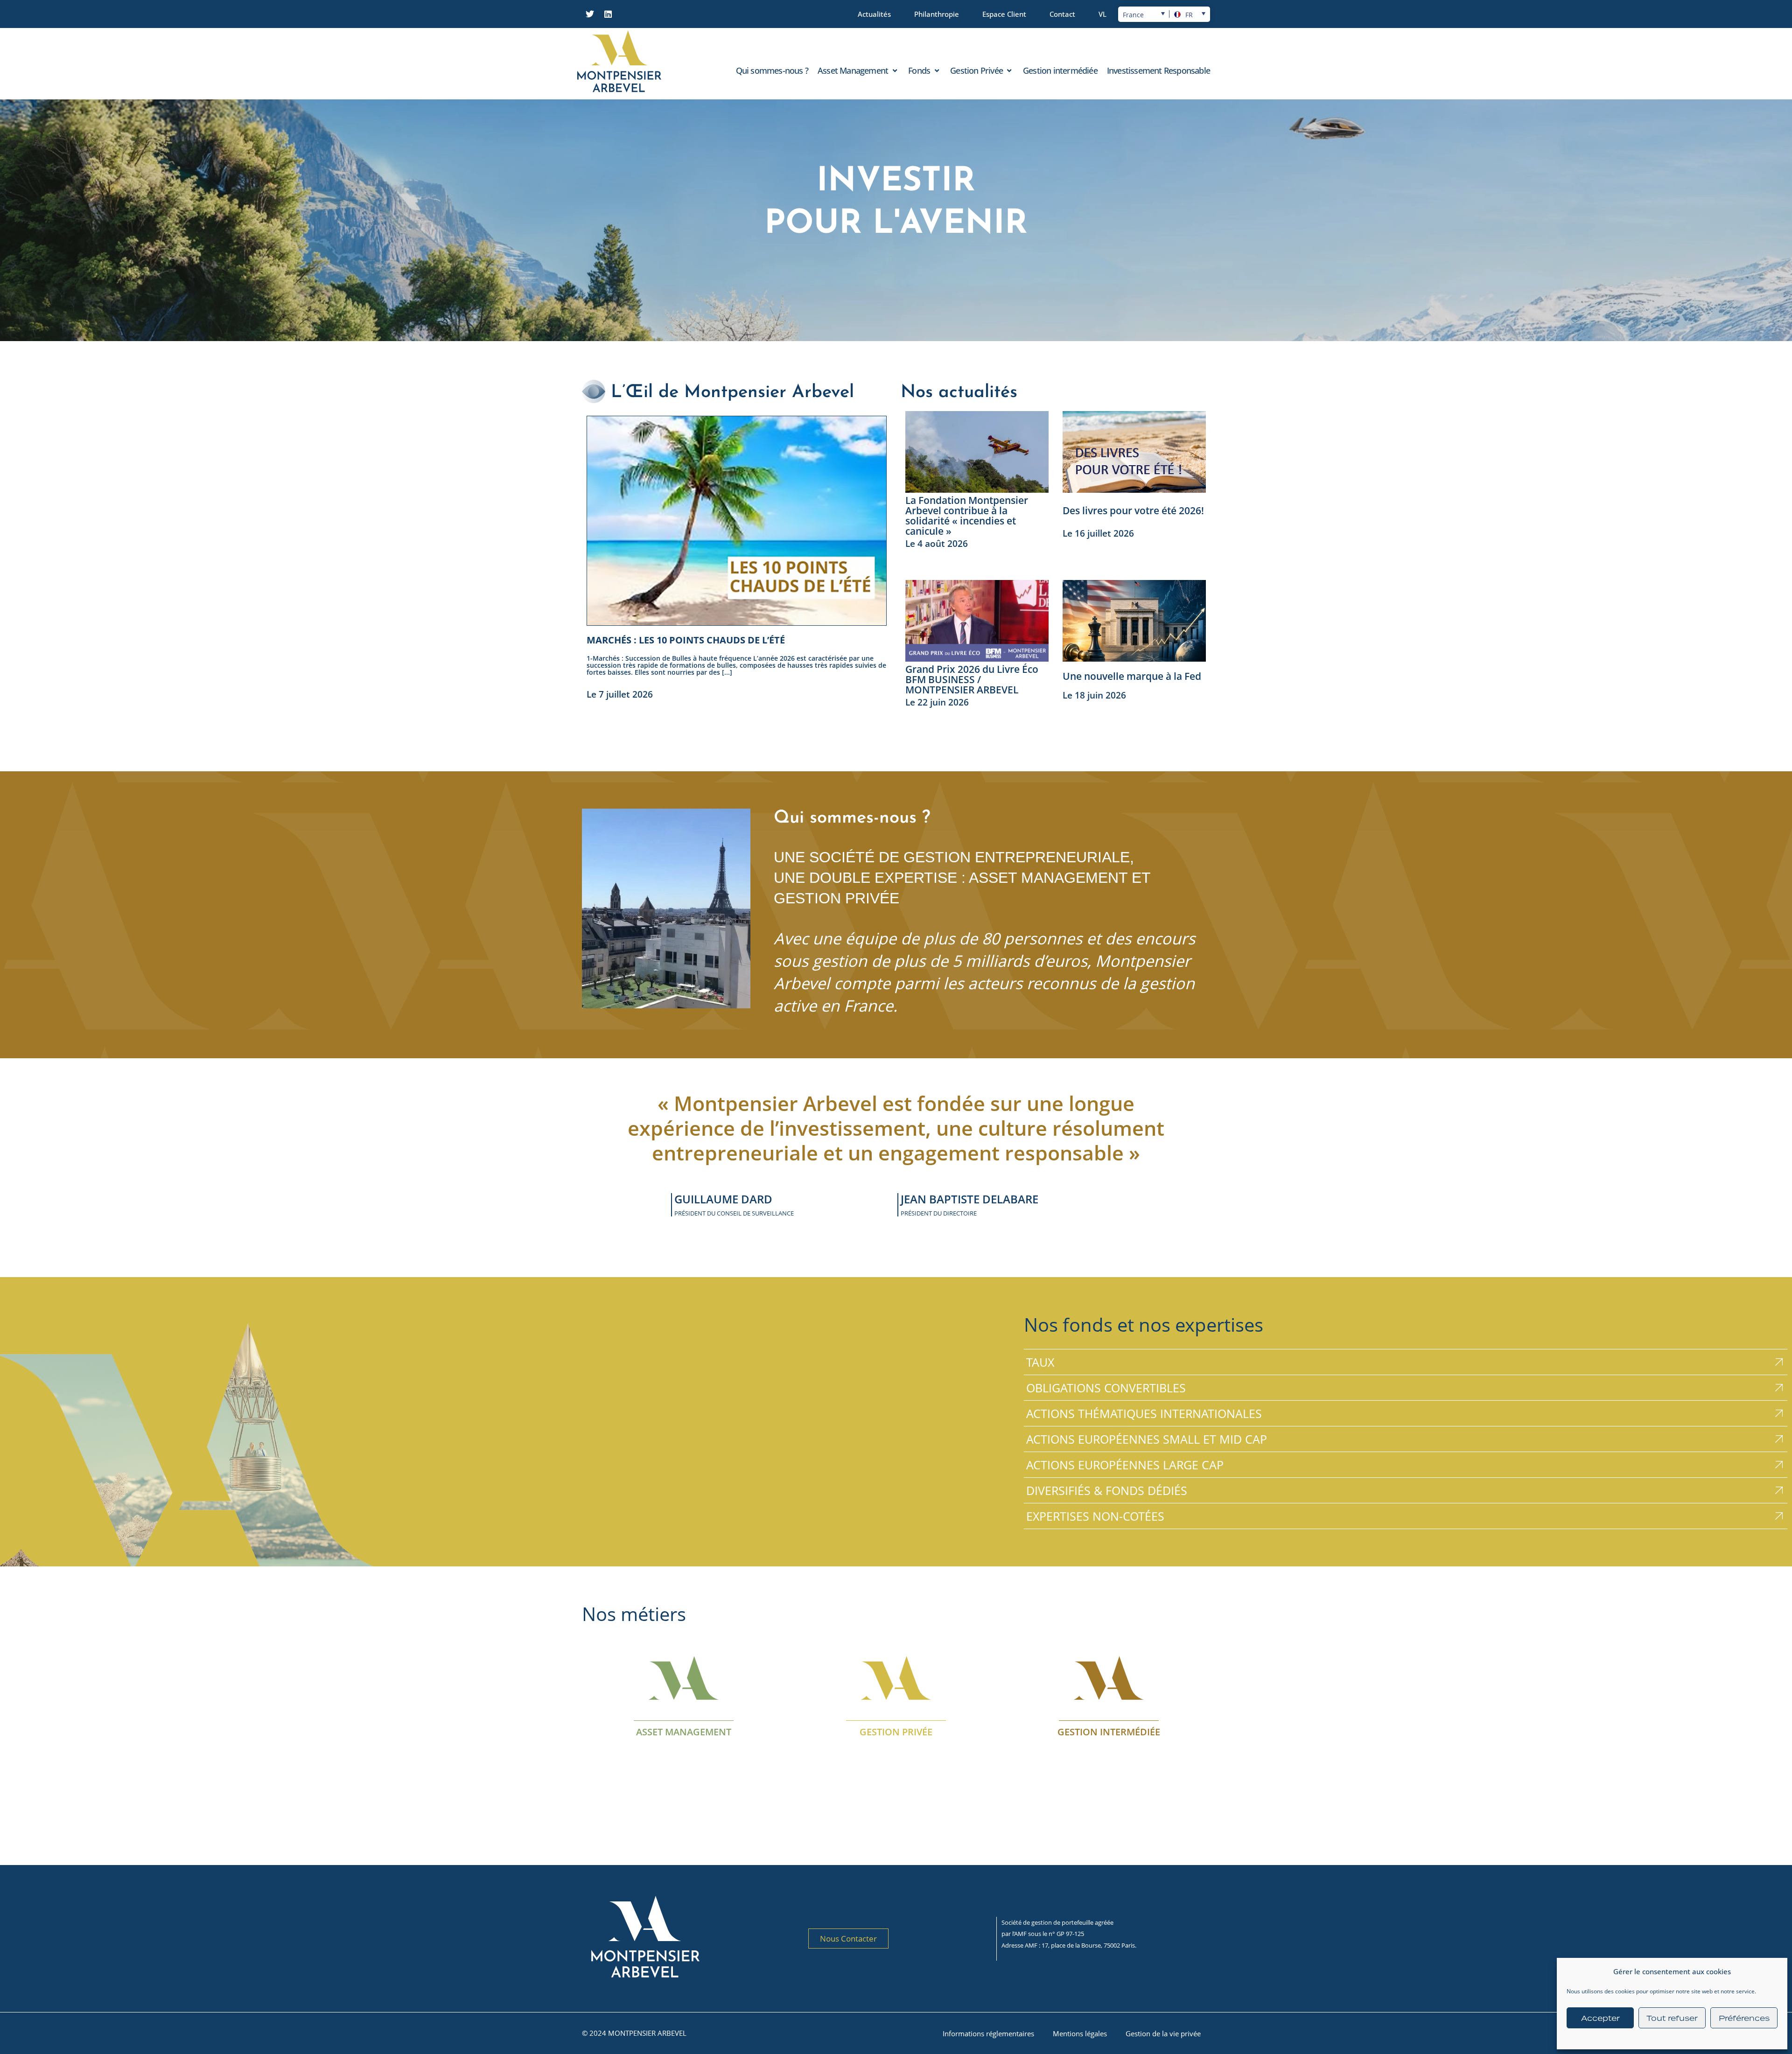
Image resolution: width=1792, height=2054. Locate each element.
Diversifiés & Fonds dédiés (1107, 1490)
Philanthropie (937, 14)
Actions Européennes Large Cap (1125, 1465)
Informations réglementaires (988, 2033)
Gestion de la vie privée (1163, 2033)
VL (1102, 14)
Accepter (1600, 2018)
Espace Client (1004, 14)
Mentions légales (1080, 2033)
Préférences (1744, 2018)
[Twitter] (590, 14)
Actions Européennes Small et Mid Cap (1147, 1439)
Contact (1062, 14)
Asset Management (684, 1731)
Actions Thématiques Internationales (1144, 1413)
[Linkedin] (608, 14)
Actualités (874, 14)
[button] (858, 70)
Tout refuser (1672, 2018)
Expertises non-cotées (1095, 1516)
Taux (1040, 1362)
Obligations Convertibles (1106, 1388)
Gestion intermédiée (1108, 1731)
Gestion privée (896, 1731)
